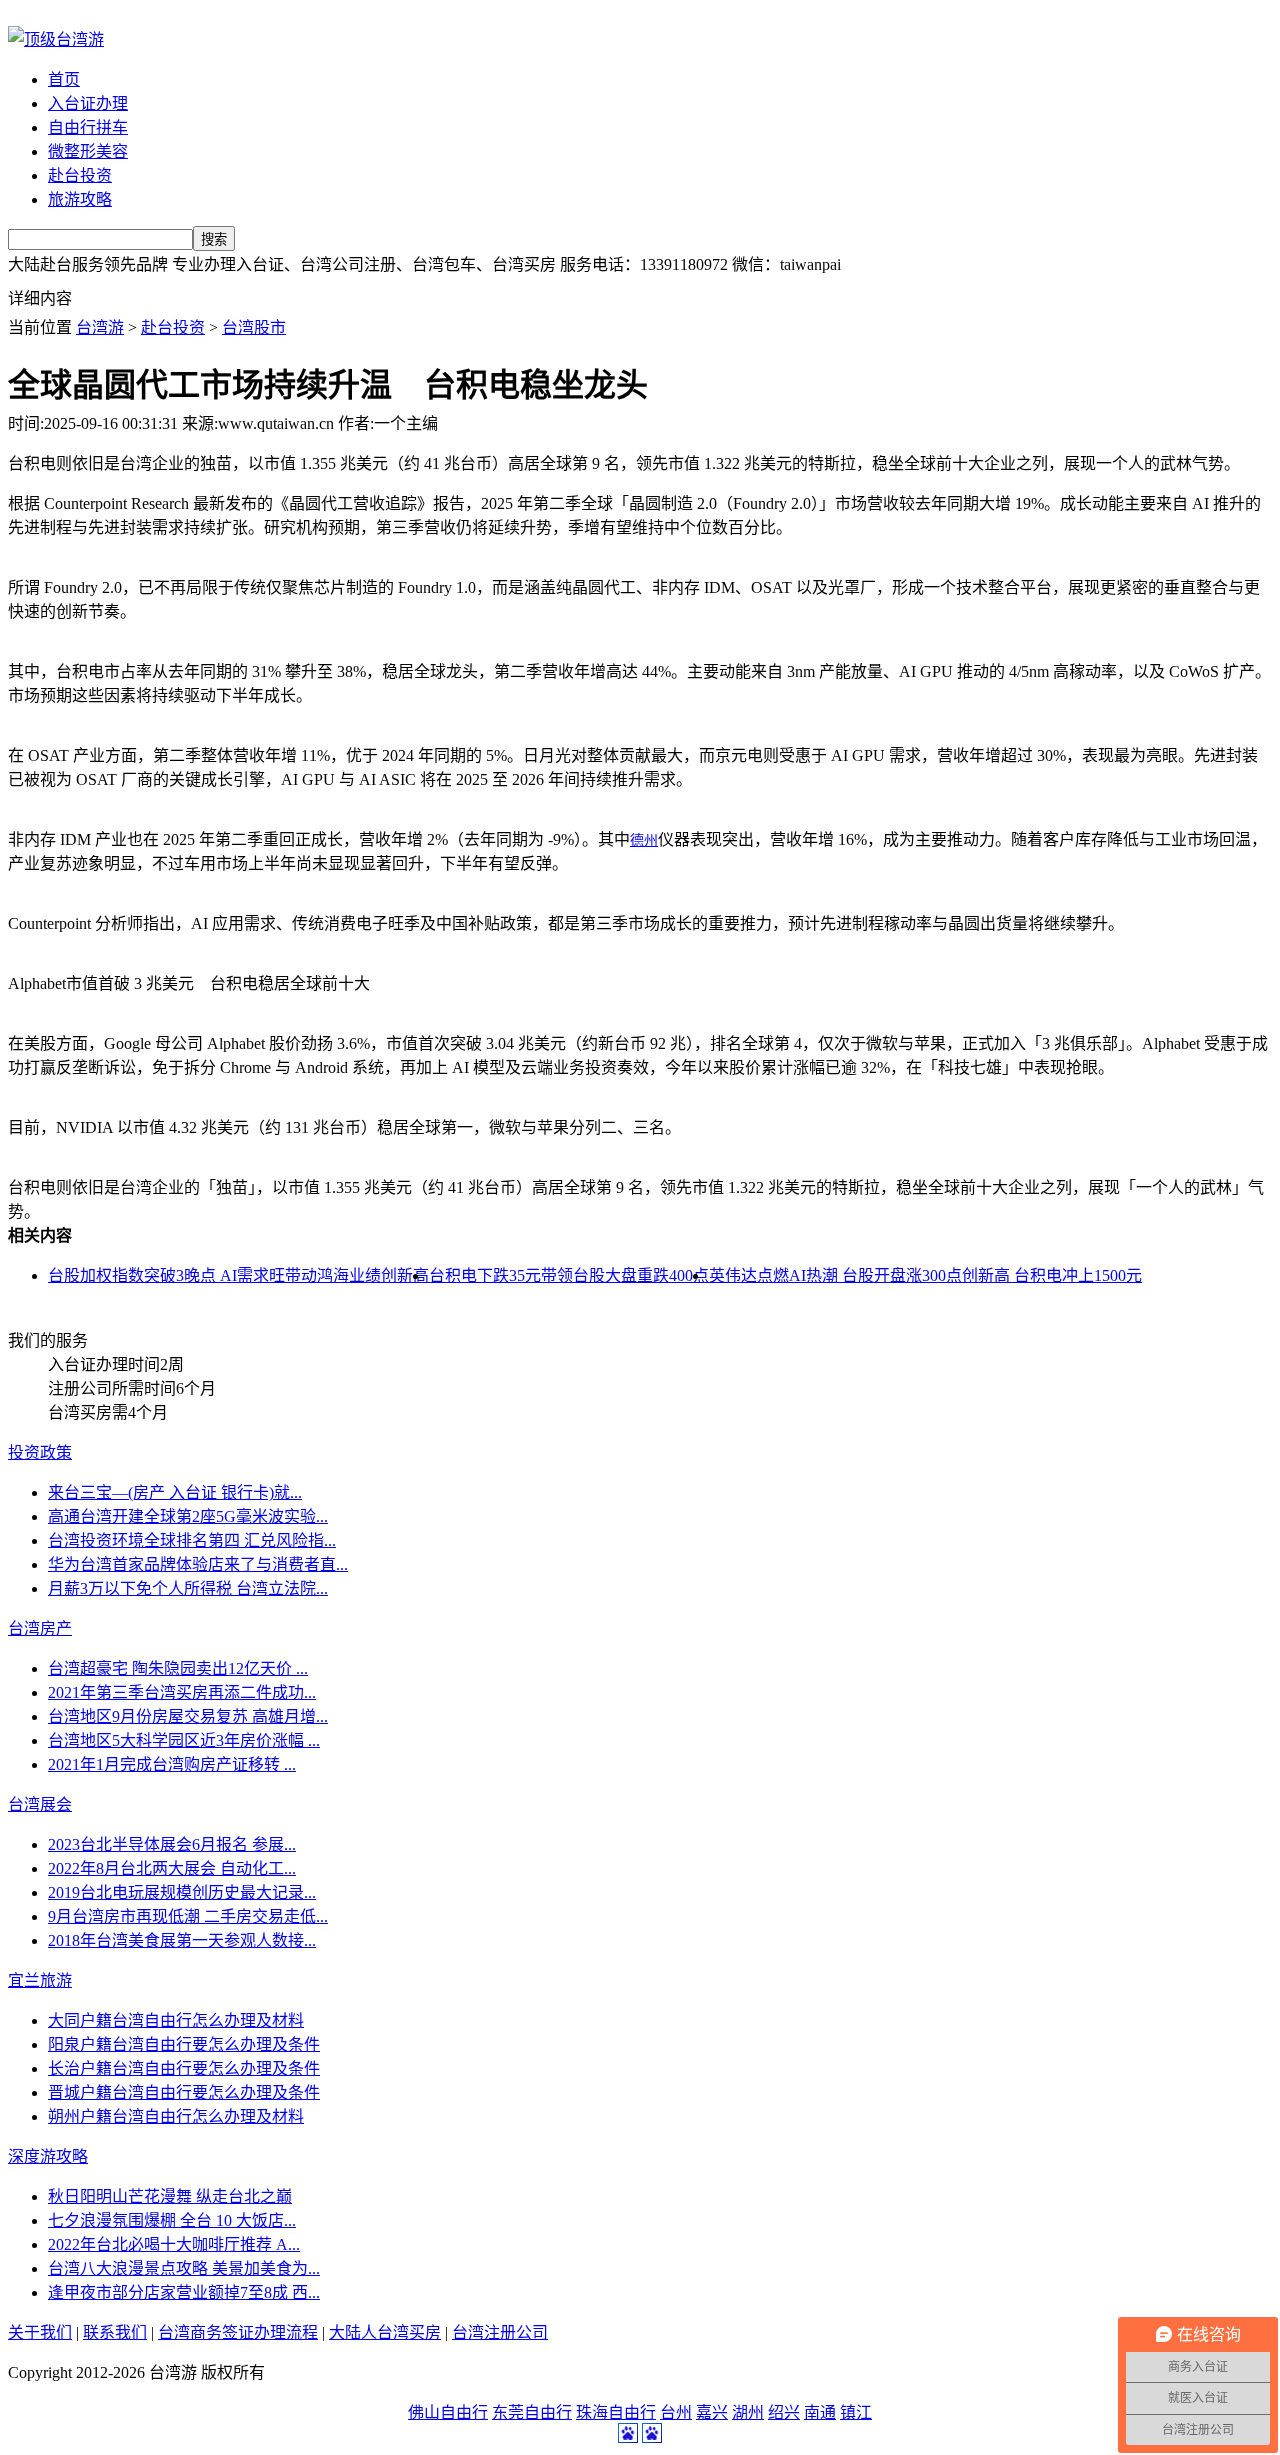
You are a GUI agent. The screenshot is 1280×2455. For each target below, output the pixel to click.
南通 (820, 2412)
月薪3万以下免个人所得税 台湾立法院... (188, 1588)
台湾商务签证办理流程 (238, 2332)
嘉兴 (712, 2412)
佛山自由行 (448, 2412)
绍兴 (784, 2412)
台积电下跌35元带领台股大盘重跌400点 (569, 1275)
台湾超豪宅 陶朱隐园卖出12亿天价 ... (178, 1668)
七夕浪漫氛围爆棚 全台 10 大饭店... (172, 2220)
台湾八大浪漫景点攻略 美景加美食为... (184, 2268)
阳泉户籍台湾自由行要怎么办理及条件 (184, 2044)
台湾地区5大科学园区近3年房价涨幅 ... (184, 1740)
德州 (644, 840)
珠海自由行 (616, 2412)
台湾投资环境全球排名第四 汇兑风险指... (192, 1540)
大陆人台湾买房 (385, 2332)
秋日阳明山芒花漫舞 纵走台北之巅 (170, 2196)
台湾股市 (254, 327)
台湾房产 (40, 1628)
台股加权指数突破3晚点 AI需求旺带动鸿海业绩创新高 (238, 1275)
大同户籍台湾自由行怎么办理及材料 (176, 2020)
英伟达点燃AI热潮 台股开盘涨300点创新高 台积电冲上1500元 (925, 1275)
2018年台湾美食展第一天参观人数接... (182, 1940)
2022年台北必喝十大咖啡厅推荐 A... (174, 2244)
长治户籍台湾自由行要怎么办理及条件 (184, 2068)
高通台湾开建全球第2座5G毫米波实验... (188, 1516)
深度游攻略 (48, 2156)
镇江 (856, 2412)
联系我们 (115, 2332)
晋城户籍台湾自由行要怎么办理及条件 (184, 2092)
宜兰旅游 (40, 1980)
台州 (676, 2412)
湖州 (748, 2412)
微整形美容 (88, 151)
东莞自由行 (532, 2412)
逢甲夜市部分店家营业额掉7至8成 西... (184, 2292)
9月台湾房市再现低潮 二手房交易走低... (188, 1916)
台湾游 (100, 327)
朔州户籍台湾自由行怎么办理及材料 (176, 2116)
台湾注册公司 (500, 2332)
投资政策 (40, 1452)
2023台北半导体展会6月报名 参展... (172, 1844)
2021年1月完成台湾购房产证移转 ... (172, 1764)
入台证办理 (88, 103)
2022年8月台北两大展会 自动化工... (172, 1868)
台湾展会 (40, 1804)
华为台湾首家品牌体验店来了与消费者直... (198, 1564)
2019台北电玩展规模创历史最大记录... (182, 1892)
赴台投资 (80, 175)
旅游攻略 (80, 199)
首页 (64, 79)
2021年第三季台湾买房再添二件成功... (182, 1692)
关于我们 (40, 2332)
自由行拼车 (88, 127)
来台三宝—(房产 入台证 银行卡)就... (175, 1492)
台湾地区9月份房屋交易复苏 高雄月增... (188, 1716)
